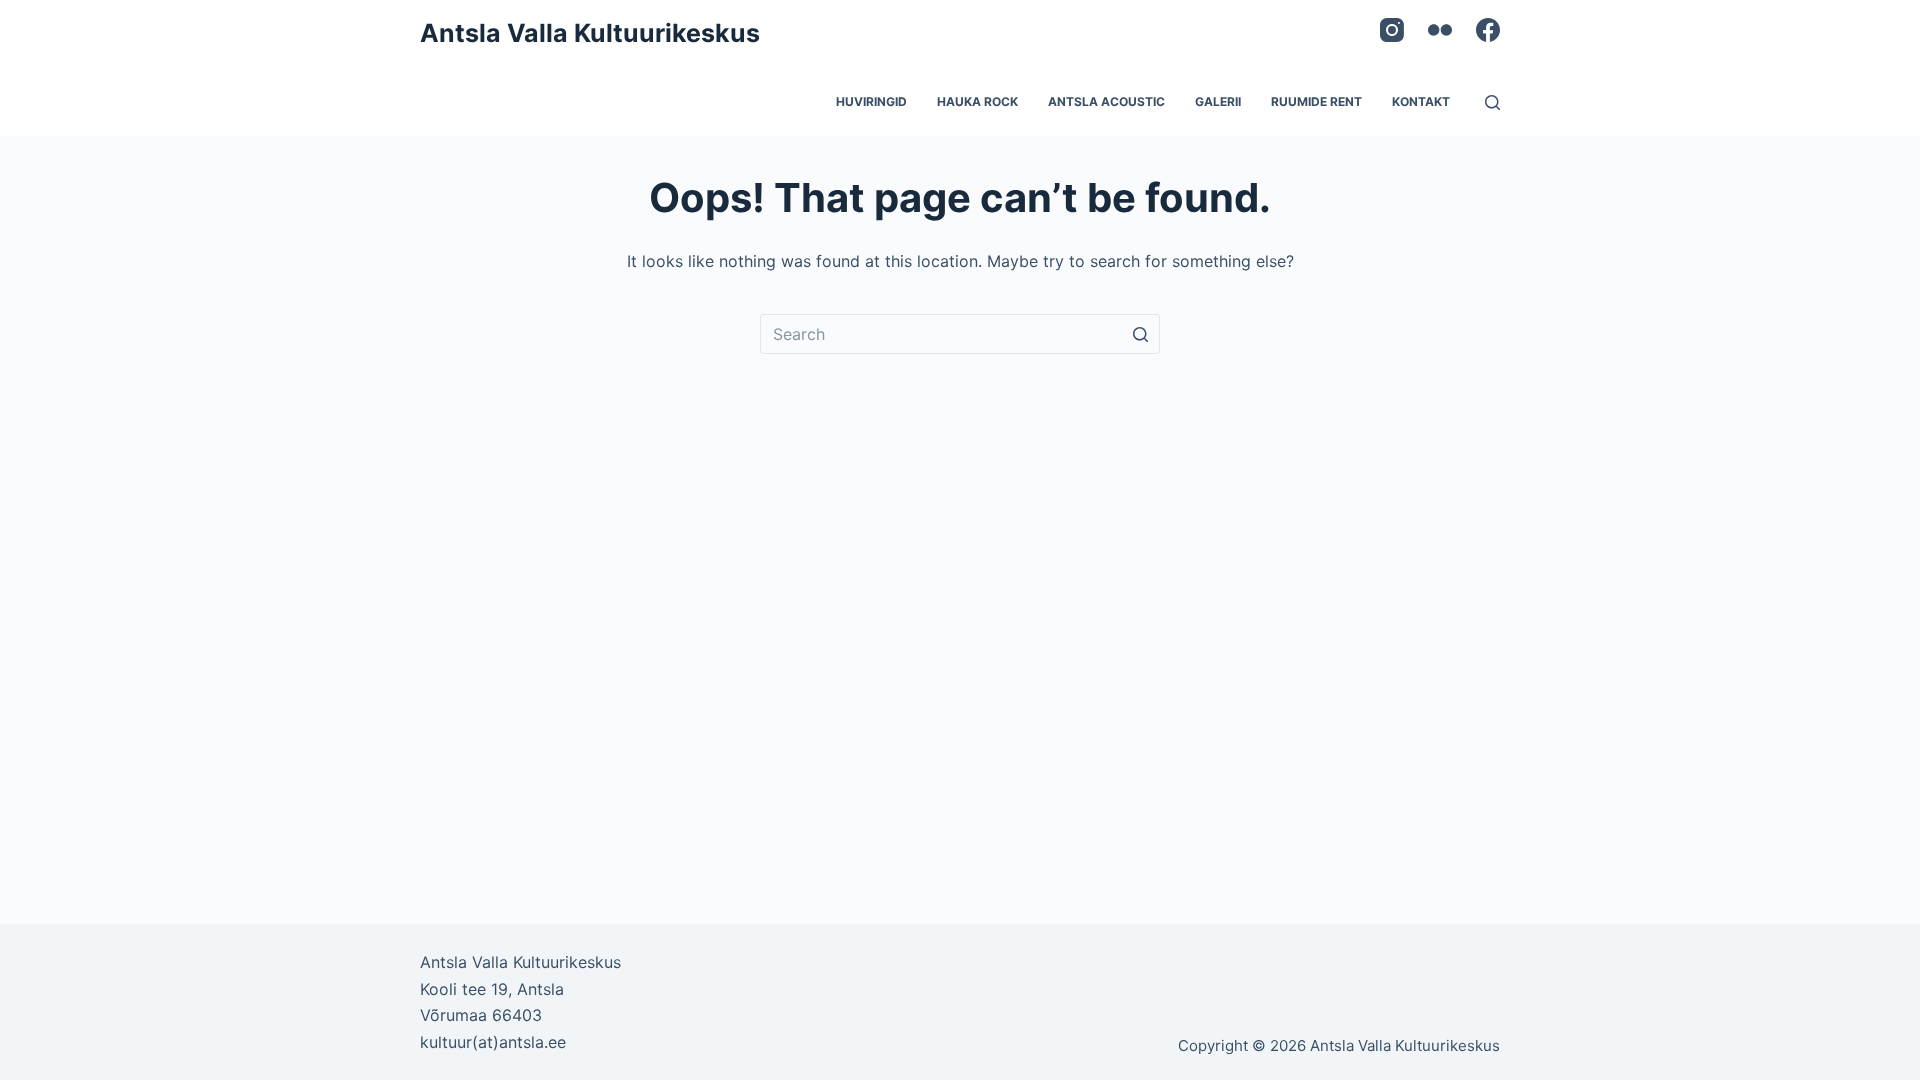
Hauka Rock (977, 101)
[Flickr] (1440, 30)
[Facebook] (1488, 30)
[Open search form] (1492, 102)
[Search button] (1140, 334)
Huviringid (871, 101)
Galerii (1218, 101)
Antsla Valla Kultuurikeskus (590, 33)
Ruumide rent (1316, 101)
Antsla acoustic (1106, 101)
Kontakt (1421, 101)
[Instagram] (1392, 30)
